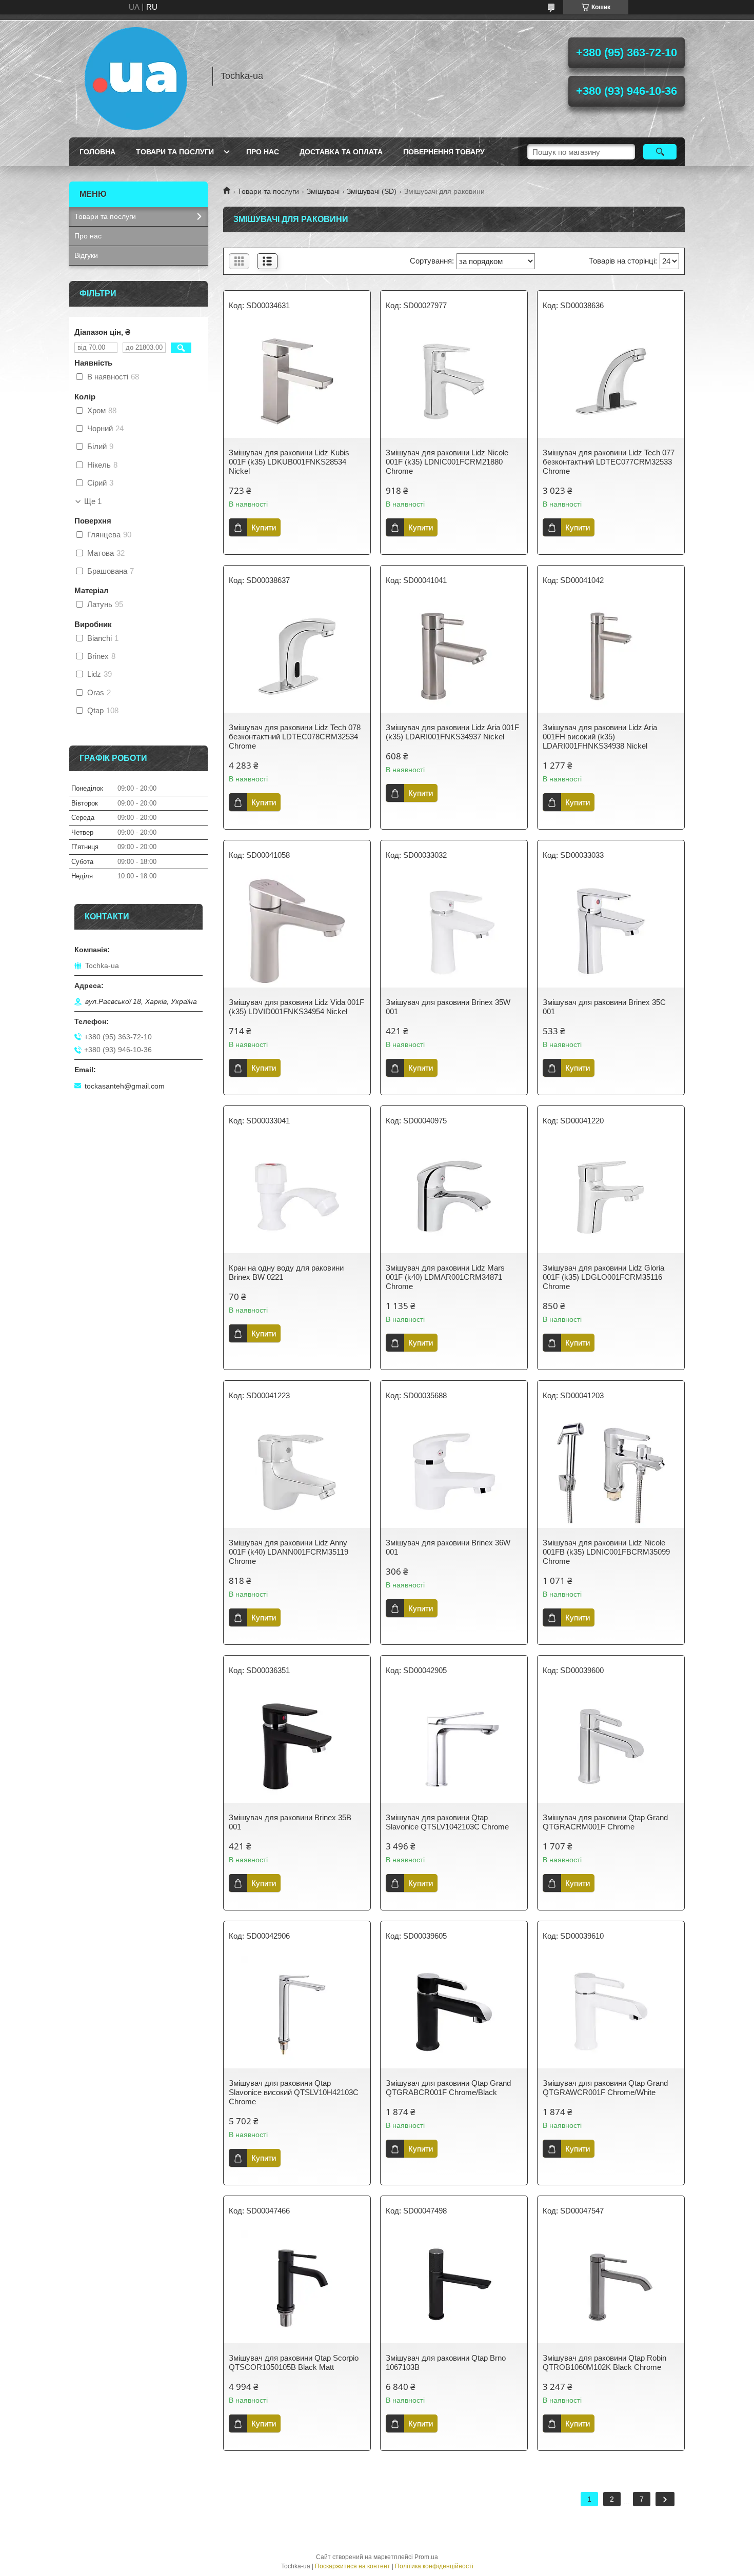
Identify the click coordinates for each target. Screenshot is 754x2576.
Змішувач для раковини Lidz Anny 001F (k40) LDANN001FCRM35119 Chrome (289, 1552)
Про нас (263, 152)
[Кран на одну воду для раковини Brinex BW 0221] (297, 1197)
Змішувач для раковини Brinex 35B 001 (290, 1822)
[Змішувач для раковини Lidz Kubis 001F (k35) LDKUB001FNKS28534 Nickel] (297, 381)
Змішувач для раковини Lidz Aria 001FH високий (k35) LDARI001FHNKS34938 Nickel (600, 737)
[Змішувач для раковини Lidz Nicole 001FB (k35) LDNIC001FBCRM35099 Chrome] (611, 1472)
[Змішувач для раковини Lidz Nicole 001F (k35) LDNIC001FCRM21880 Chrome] (454, 381)
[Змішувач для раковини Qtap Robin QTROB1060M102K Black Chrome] (611, 2287)
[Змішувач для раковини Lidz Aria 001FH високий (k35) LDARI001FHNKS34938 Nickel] (611, 656)
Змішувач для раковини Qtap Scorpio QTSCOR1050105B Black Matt (294, 2362)
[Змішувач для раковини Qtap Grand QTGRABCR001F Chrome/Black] (454, 2012)
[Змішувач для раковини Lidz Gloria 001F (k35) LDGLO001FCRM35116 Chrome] (611, 1197)
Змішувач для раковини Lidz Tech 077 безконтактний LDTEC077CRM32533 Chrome (609, 462)
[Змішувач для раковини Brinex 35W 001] (454, 931)
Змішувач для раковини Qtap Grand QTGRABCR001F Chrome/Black (448, 2088)
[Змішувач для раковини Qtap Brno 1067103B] (454, 2287)
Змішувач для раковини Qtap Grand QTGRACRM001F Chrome (605, 1822)
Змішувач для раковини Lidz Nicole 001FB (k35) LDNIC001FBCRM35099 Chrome (606, 1552)
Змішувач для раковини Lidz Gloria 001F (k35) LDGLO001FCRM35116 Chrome (603, 1277)
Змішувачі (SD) (372, 191)
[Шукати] (660, 152)
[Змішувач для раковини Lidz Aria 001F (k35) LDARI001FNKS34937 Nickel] (454, 656)
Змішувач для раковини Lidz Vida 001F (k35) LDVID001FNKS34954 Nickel (296, 1007)
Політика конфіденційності (434, 2566)
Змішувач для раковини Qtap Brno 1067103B (446, 2362)
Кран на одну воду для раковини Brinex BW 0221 (286, 1272)
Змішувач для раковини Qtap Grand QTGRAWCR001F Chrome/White (605, 2088)
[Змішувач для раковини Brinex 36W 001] (454, 1472)
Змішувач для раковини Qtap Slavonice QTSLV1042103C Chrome (447, 1822)
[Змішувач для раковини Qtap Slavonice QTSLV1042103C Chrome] (454, 1746)
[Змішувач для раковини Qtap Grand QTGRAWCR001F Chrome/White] (611, 2012)
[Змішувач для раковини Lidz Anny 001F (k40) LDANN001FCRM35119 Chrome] (297, 1472)
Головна (97, 152)
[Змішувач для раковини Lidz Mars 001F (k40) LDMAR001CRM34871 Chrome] (454, 1197)
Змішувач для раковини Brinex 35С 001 (604, 1007)
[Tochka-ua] (136, 76)
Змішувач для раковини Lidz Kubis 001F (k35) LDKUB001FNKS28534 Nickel (289, 462)
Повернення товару (444, 152)
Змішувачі (323, 191)
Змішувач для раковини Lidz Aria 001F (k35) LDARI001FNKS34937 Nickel (452, 732)
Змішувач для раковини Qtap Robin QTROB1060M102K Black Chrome (604, 2362)
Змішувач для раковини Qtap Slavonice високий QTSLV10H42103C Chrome (294, 2092)
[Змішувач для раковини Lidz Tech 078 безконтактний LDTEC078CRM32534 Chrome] (297, 656)
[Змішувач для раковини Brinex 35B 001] (297, 1746)
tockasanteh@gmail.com (125, 1086)
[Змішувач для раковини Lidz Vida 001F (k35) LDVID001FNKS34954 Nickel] (297, 931)
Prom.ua (426, 2557)
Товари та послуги (175, 152)
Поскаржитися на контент (353, 2566)
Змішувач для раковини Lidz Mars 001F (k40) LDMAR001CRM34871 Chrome (445, 1277)
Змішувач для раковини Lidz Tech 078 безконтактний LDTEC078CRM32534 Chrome (295, 737)
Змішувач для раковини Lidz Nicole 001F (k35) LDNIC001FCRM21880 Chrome (447, 462)
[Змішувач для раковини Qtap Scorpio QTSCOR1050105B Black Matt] (297, 2287)
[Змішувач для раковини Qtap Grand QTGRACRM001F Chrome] (611, 1746)
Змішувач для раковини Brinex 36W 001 (448, 1547)
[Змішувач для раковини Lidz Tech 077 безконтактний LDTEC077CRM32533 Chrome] (611, 381)
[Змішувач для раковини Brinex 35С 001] (611, 931)
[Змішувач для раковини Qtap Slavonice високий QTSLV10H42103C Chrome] (297, 2012)
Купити (264, 527)
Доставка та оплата (341, 152)
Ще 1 (93, 501)
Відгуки (86, 255)
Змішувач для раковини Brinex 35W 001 (448, 1007)
